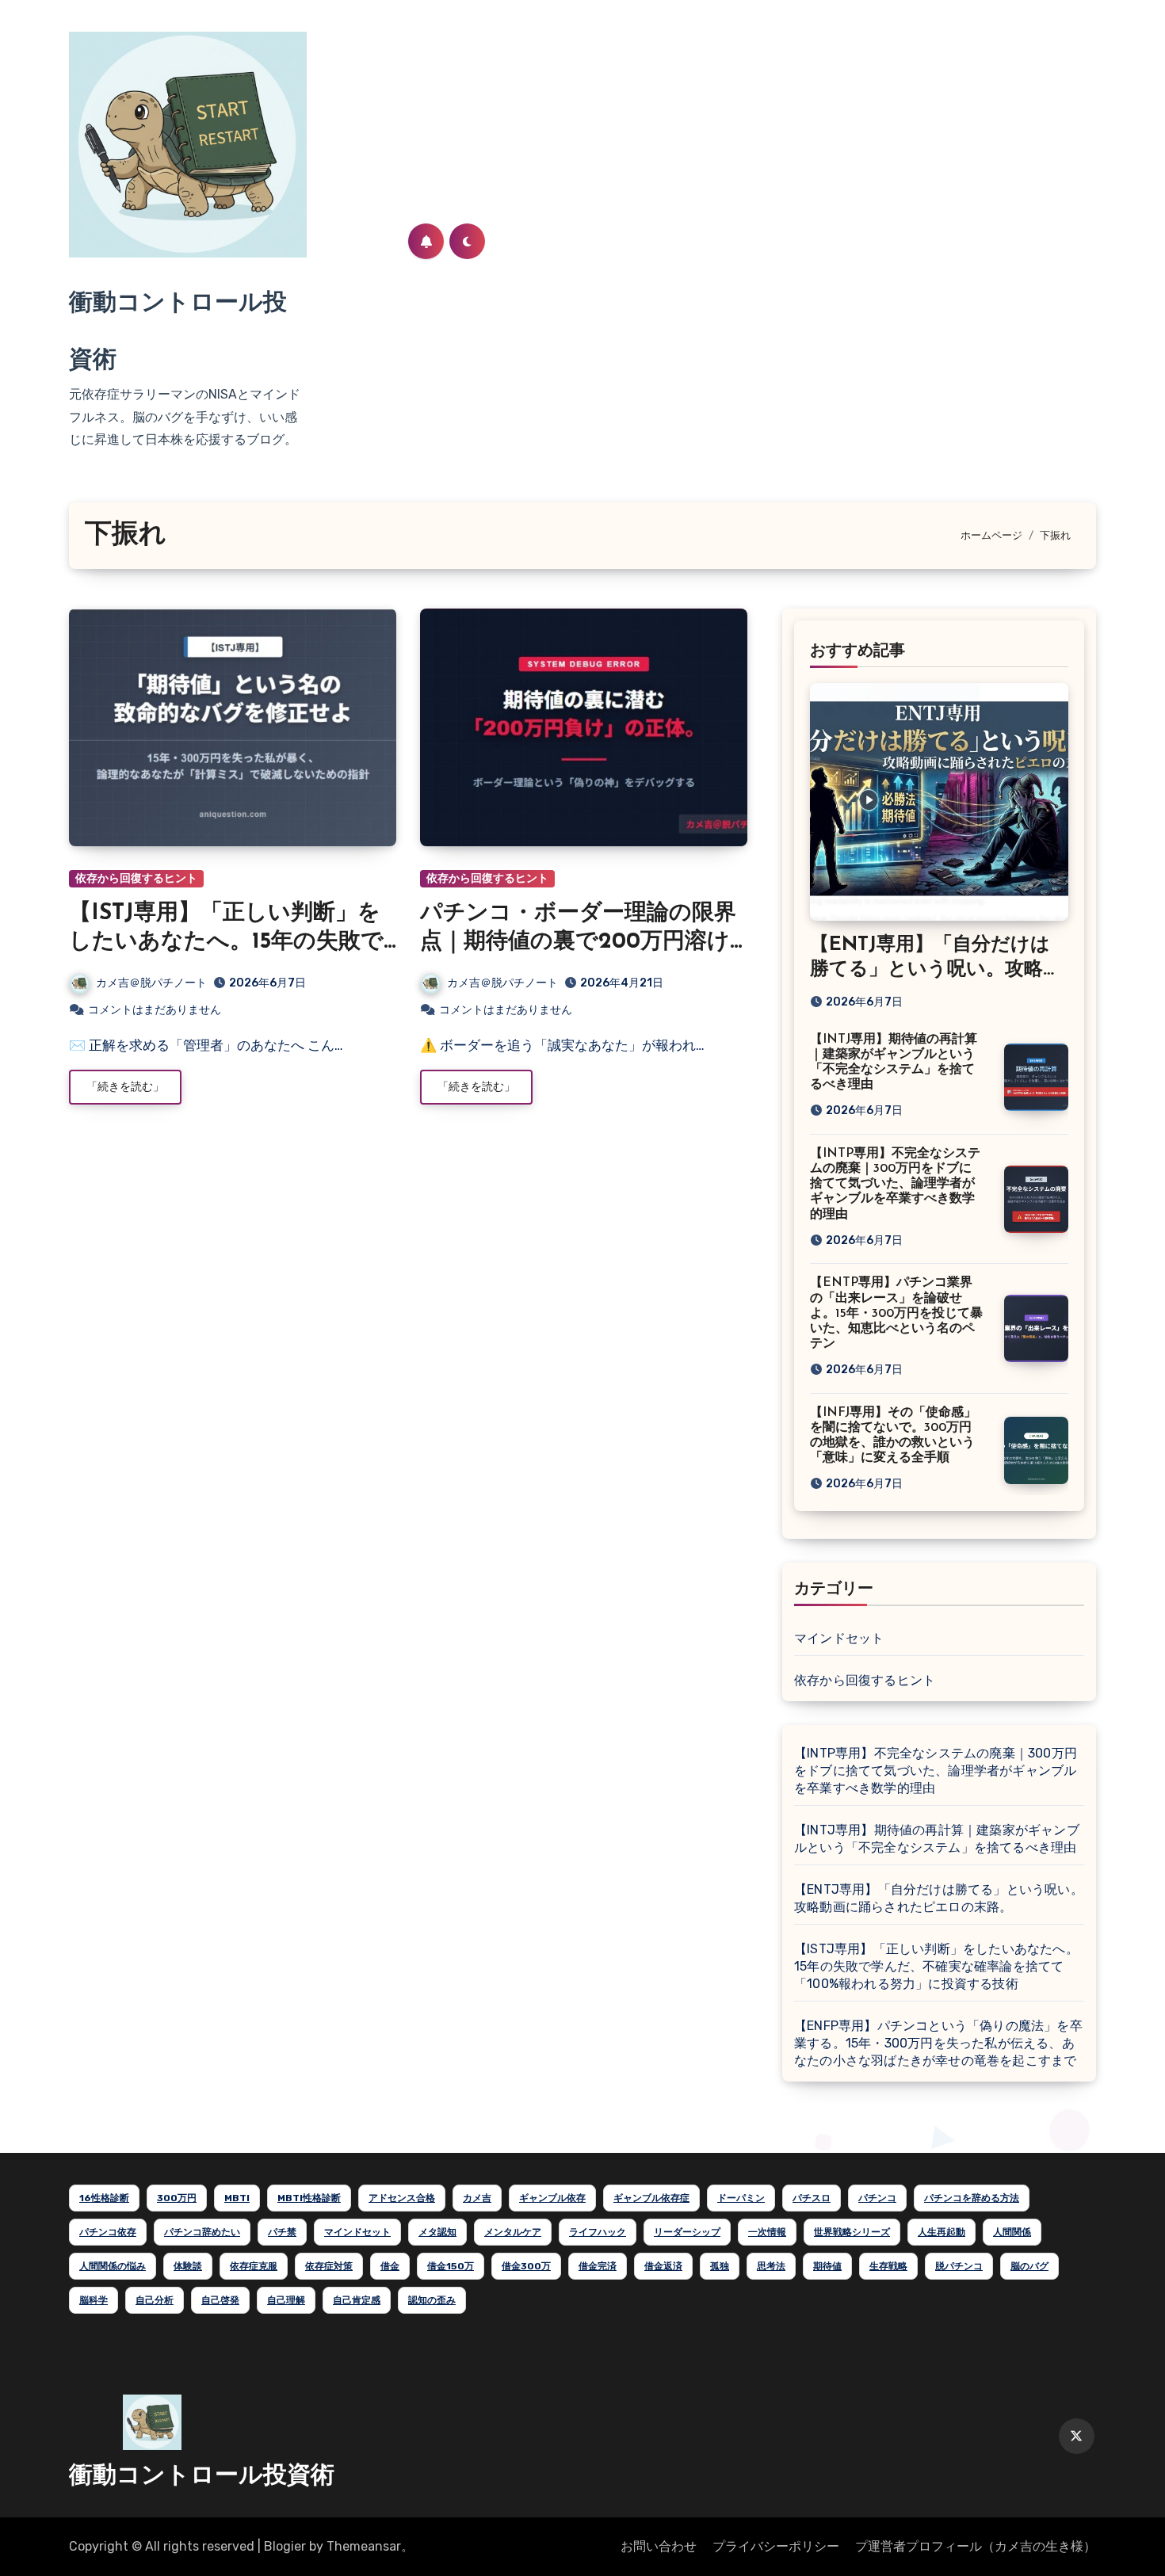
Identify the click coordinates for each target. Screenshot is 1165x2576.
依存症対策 (329, 2266)
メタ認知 (437, 2232)
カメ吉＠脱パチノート (151, 983)
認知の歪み (432, 2300)
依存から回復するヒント (136, 878)
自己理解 (286, 2300)
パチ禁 (282, 2232)
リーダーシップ (687, 2232)
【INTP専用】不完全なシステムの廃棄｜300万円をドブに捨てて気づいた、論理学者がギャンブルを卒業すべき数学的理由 (895, 1184)
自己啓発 (220, 2300)
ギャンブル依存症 (651, 2198)
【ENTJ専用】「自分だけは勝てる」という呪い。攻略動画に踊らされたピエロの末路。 (939, 1898)
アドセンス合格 (402, 2198)
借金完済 (598, 2266)
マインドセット (839, 1638)
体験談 (188, 2266)
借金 (390, 2266)
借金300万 (526, 2266)
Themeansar (364, 2546)
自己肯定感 (357, 2300)
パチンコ (877, 2198)
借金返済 (663, 2266)
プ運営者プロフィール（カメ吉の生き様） (976, 2546)
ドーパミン (741, 2198)
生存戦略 (888, 2266)
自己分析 (155, 2300)
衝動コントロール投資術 (202, 2477)
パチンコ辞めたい (202, 2232)
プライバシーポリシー (776, 2546)
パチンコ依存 (108, 2232)
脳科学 (94, 2300)
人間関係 (1012, 2232)
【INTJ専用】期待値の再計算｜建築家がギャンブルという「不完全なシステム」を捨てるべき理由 (937, 1839)
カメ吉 (477, 2198)
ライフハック (598, 2232)
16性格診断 (104, 2198)
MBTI (237, 2198)
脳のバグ (1029, 2266)
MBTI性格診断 (309, 2198)
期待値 (827, 2266)
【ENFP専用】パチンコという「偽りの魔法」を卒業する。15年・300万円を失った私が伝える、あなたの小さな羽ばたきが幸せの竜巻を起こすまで (938, 2043)
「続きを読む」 (125, 1087)
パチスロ (812, 2198)
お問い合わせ (659, 2546)
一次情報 (767, 2232)
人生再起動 (942, 2232)
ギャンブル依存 (552, 2198)
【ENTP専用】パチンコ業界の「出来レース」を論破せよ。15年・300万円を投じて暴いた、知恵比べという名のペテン (896, 1313)
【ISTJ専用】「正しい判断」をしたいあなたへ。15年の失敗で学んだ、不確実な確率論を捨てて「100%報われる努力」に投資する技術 (936, 1966)
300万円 (177, 2198)
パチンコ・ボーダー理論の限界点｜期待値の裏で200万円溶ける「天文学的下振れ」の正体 (578, 943)
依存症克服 (254, 2266)
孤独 (720, 2266)
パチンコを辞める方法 (972, 2198)
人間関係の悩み (113, 2266)
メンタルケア (513, 2232)
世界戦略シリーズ (852, 2232)
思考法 (771, 2266)
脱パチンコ (959, 2266)
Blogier (285, 2546)
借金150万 (451, 2266)
